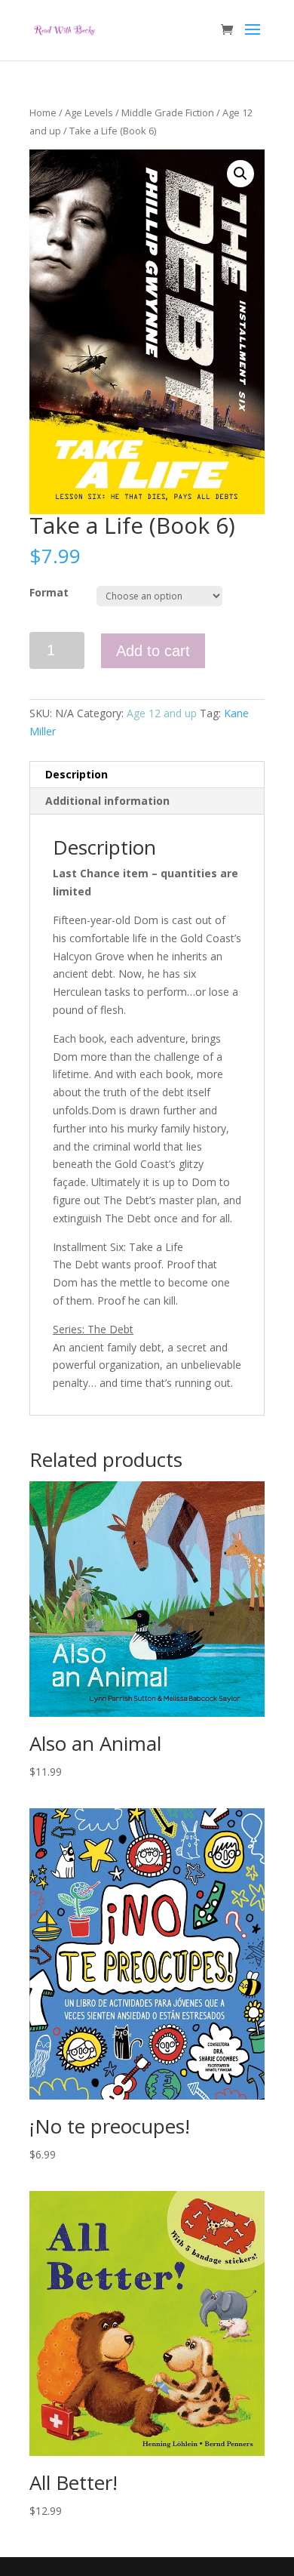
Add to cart (153, 651)
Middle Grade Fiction (168, 112)
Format (49, 592)
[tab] (147, 775)
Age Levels (89, 112)
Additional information (107, 801)
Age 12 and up (162, 713)
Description (77, 774)
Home (43, 112)
